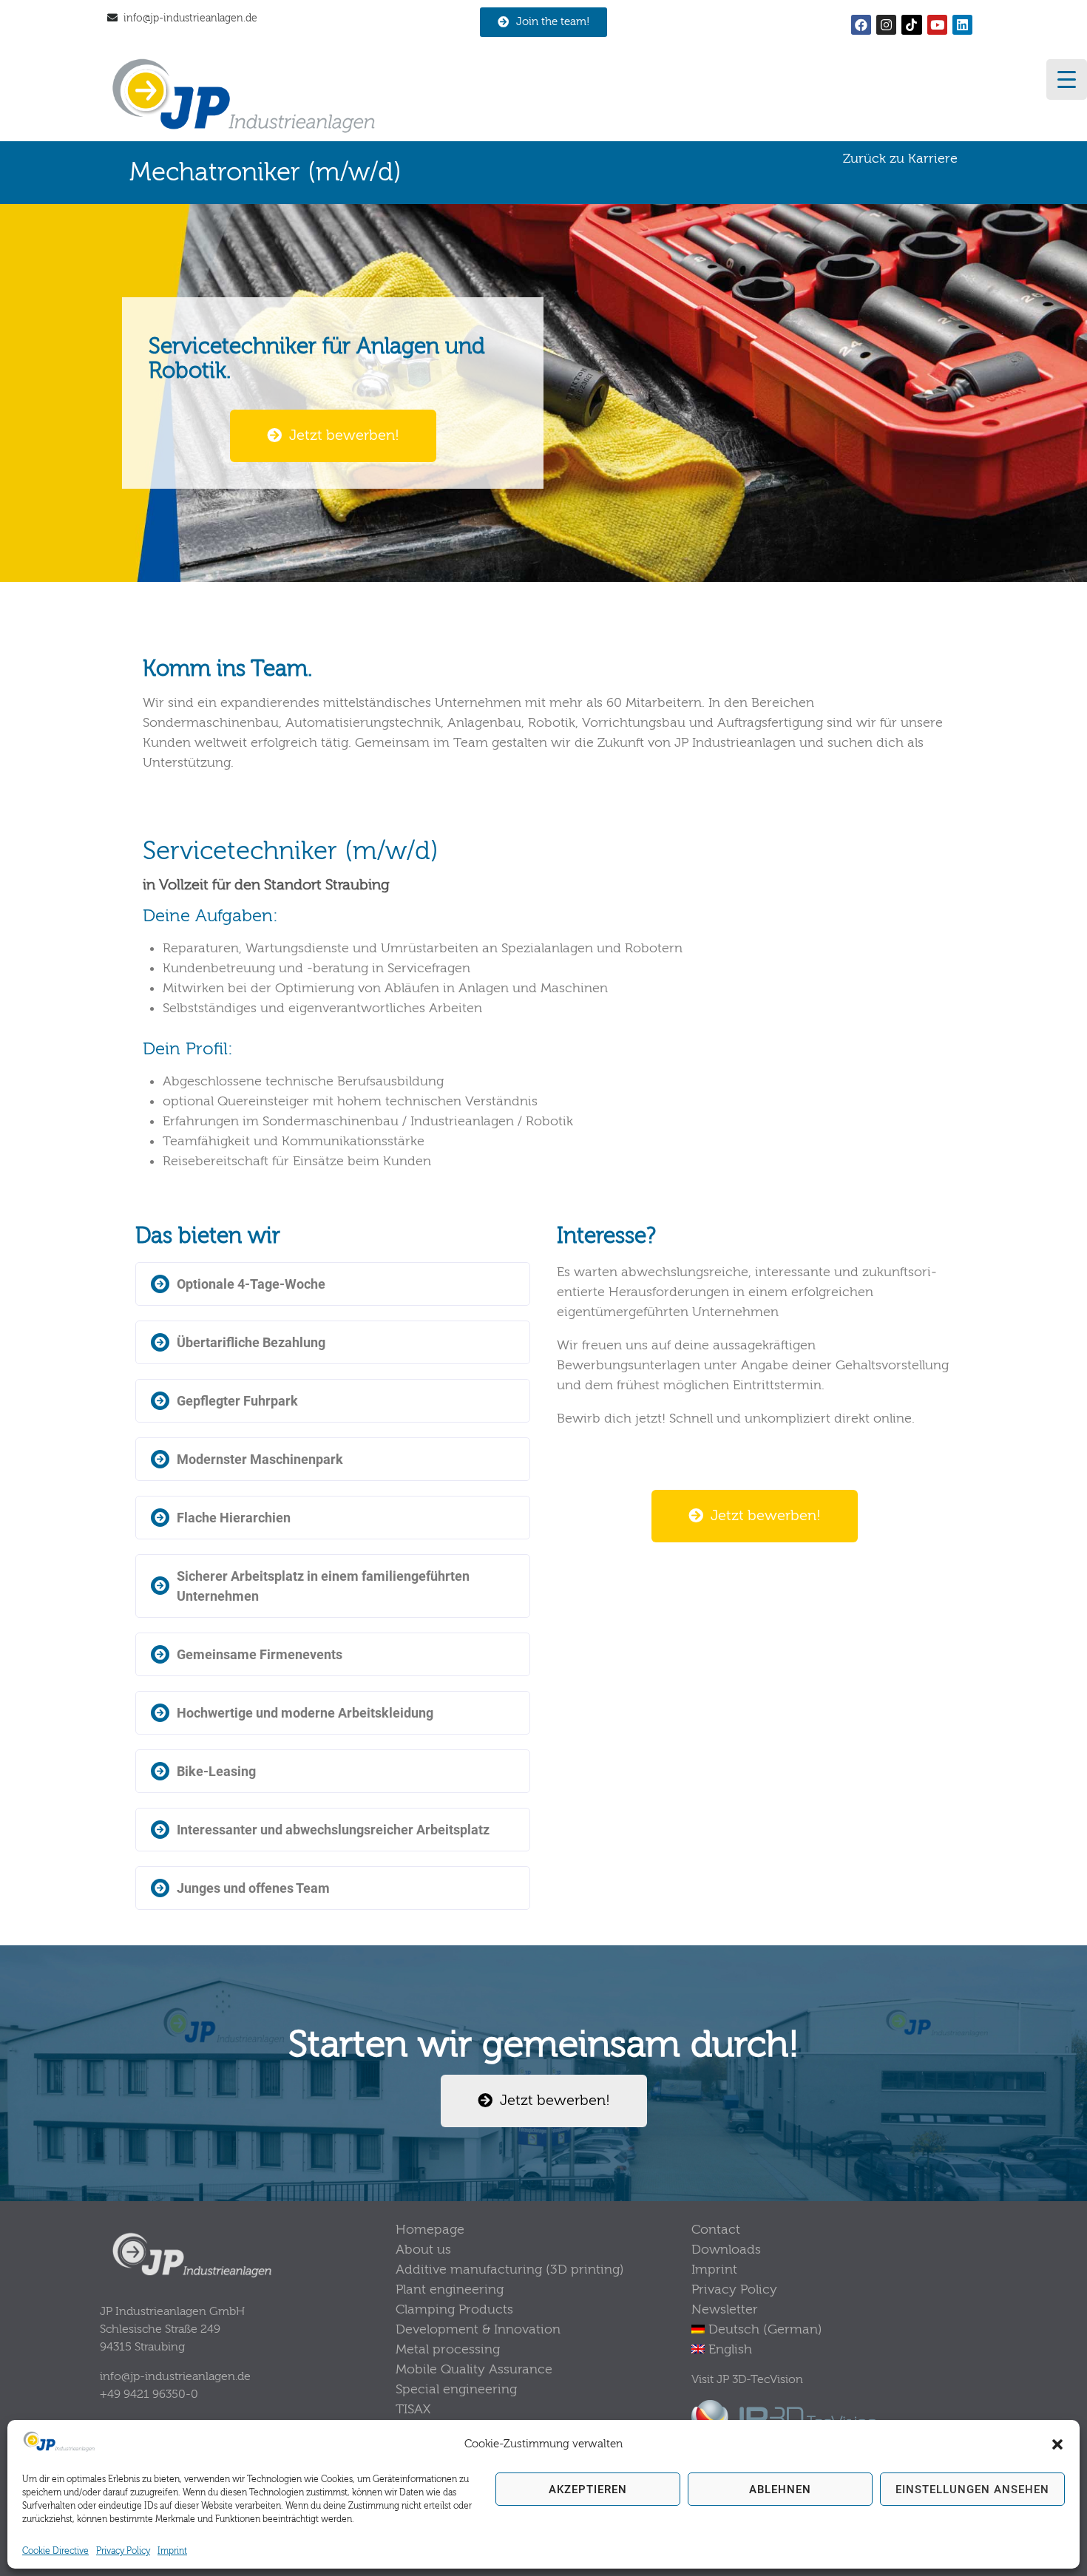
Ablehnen (780, 2489)
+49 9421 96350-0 (149, 2394)
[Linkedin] (962, 25)
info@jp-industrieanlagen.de (190, 18)
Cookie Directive (55, 2551)
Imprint (172, 2551)
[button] (1057, 2444)
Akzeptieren (588, 2489)
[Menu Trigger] (1067, 79)
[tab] (333, 1284)
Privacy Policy (123, 2551)
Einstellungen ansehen (972, 2489)
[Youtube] (937, 25)
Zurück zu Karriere (900, 159)
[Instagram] (886, 25)
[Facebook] (861, 25)
